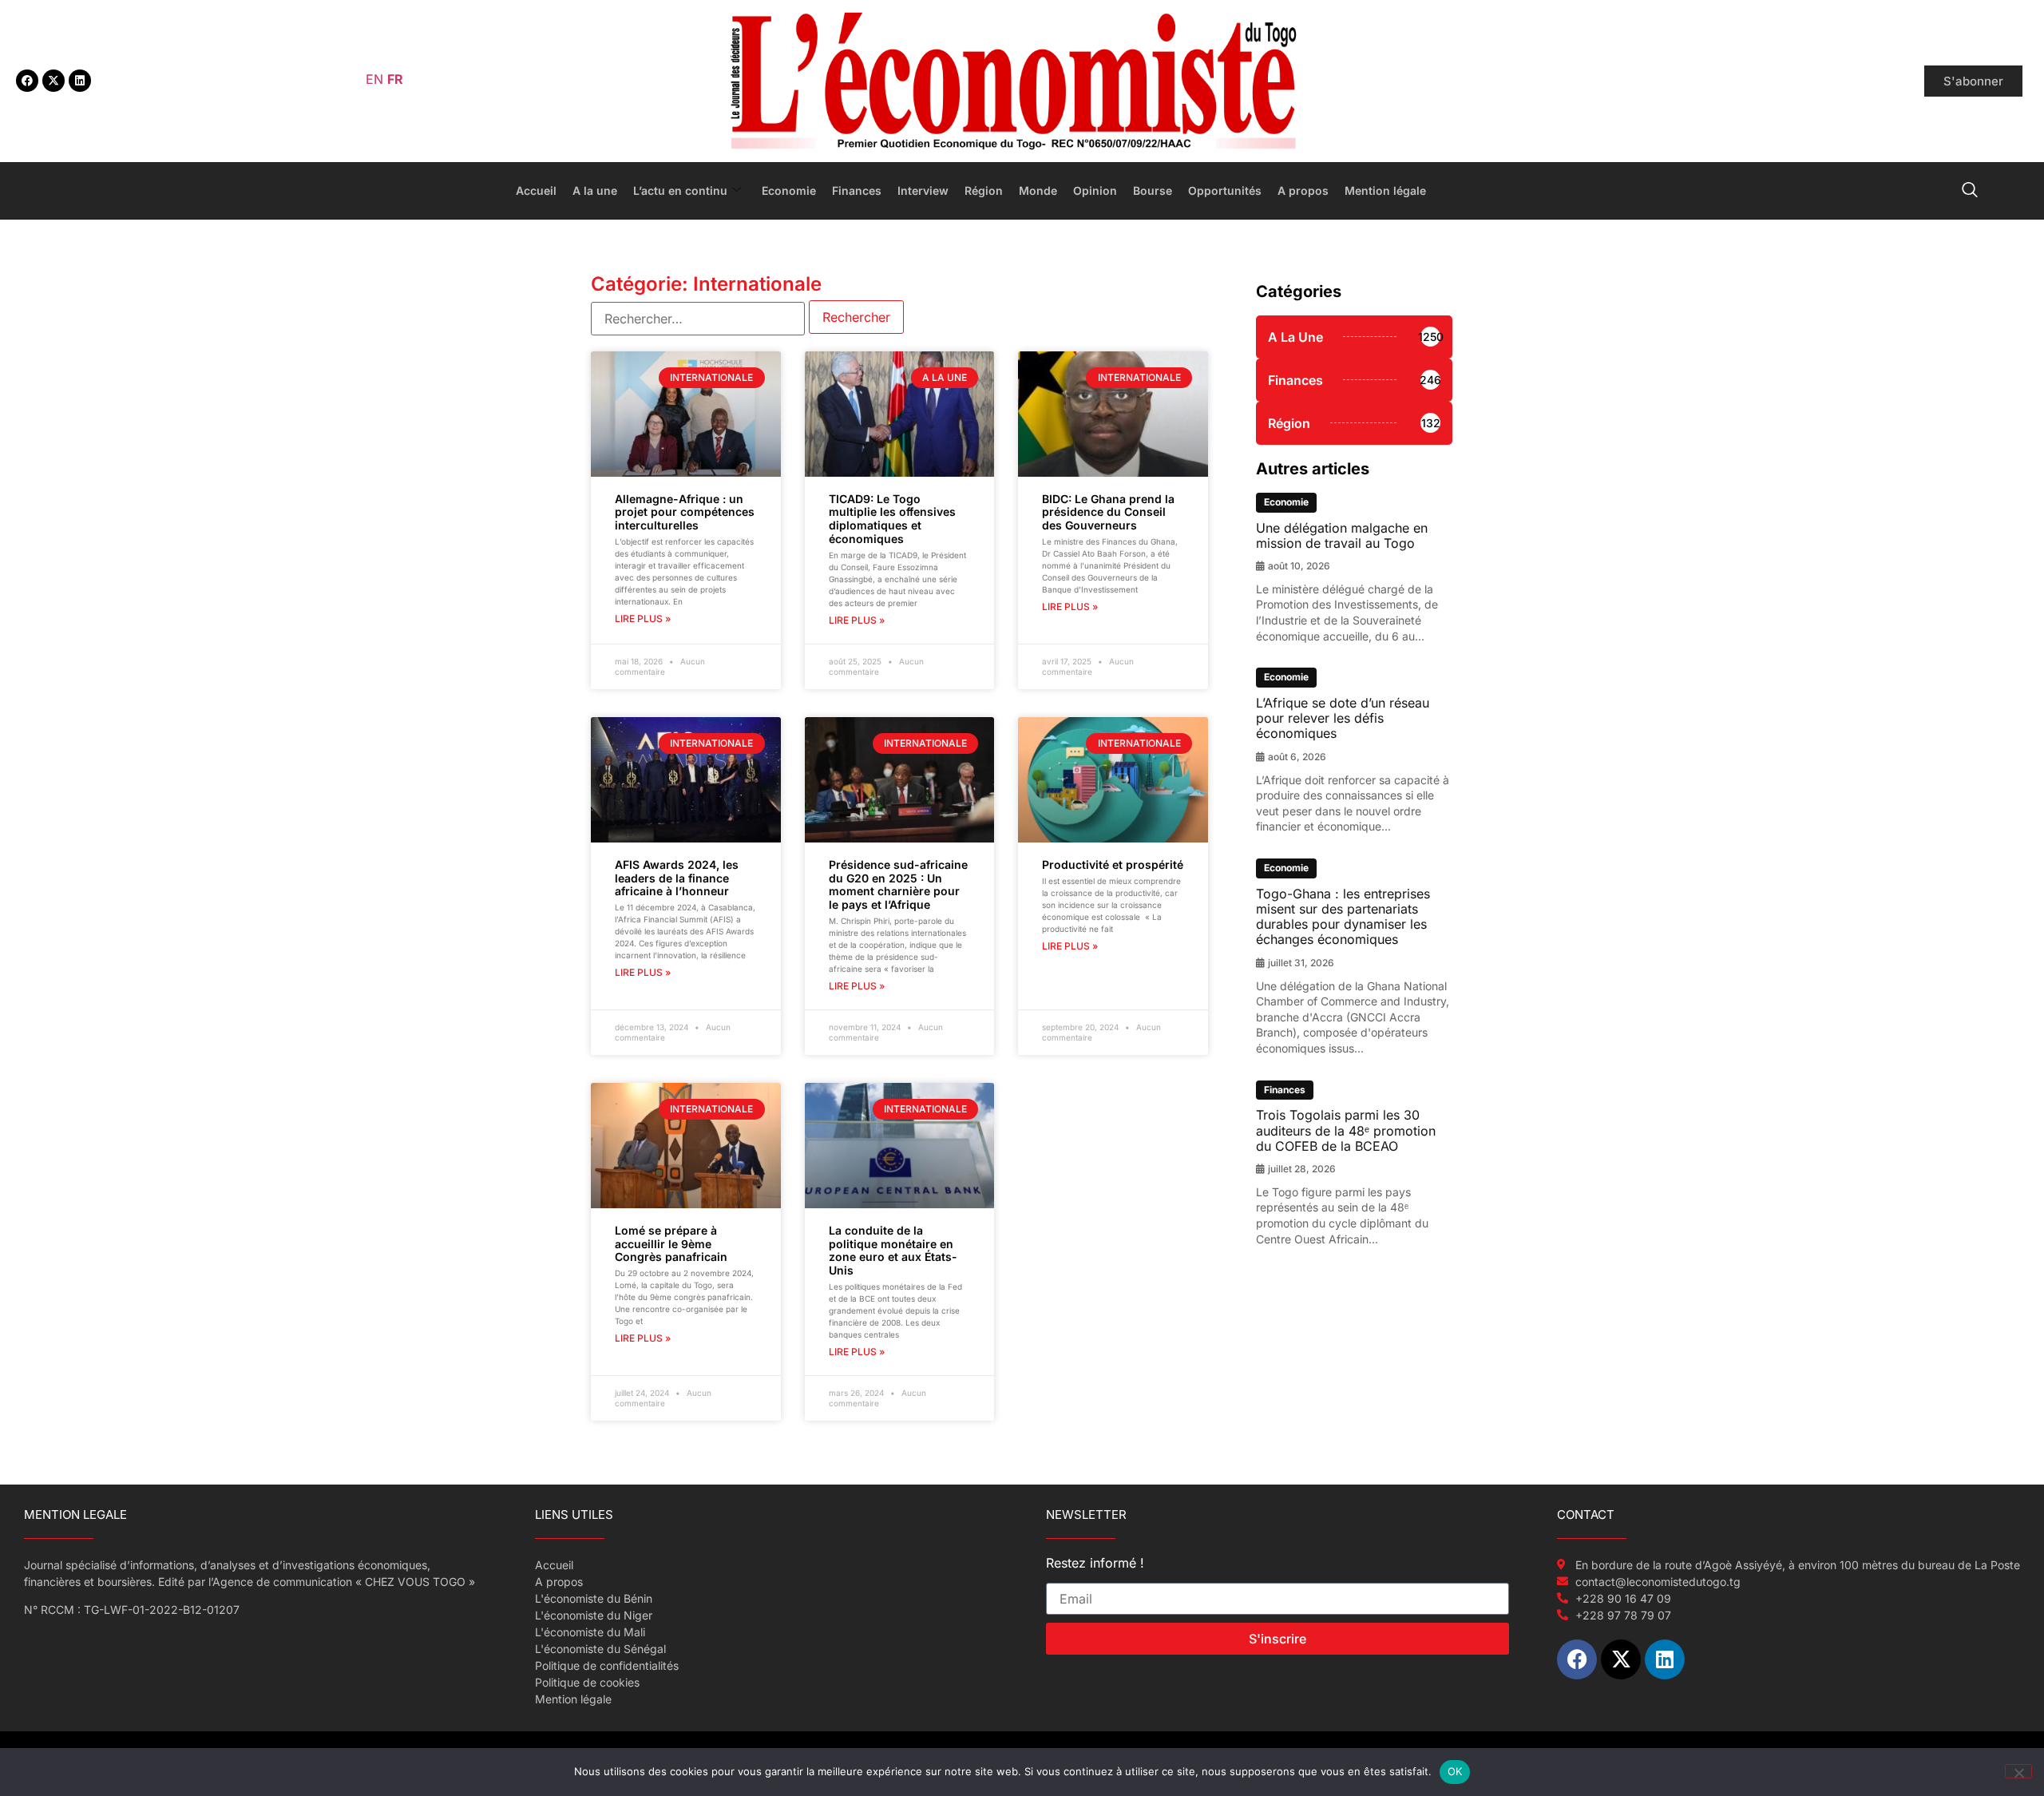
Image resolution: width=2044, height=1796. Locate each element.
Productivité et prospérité (1113, 864)
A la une (595, 190)
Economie (789, 190)
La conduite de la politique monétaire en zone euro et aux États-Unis (893, 1250)
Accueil (536, 190)
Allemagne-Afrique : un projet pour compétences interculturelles (685, 512)
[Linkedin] (80, 81)
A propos (1303, 190)
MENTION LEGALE (75, 1515)
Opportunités (1225, 190)
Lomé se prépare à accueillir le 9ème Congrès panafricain (671, 1244)
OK (1455, 1771)
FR (395, 79)
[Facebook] (27, 81)
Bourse (1153, 190)
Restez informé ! (1095, 1564)
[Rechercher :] (698, 319)
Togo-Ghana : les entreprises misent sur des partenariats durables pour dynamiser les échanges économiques (1343, 917)
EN (374, 79)
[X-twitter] (53, 81)
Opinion (1095, 190)
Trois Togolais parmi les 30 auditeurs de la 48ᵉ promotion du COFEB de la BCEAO (1346, 1130)
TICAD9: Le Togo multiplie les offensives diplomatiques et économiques (892, 519)
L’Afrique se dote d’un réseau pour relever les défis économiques (1343, 718)
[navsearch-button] (1970, 191)
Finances (857, 190)
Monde (1038, 190)
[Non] (2018, 1771)
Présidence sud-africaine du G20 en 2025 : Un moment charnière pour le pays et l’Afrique (898, 884)
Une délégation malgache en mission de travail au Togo (1342, 535)
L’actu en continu (680, 190)
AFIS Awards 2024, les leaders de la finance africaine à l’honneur (677, 878)
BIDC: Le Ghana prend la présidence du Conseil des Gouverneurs (1108, 512)
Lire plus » (643, 618)
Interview (923, 190)
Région (984, 190)
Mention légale (1385, 190)
